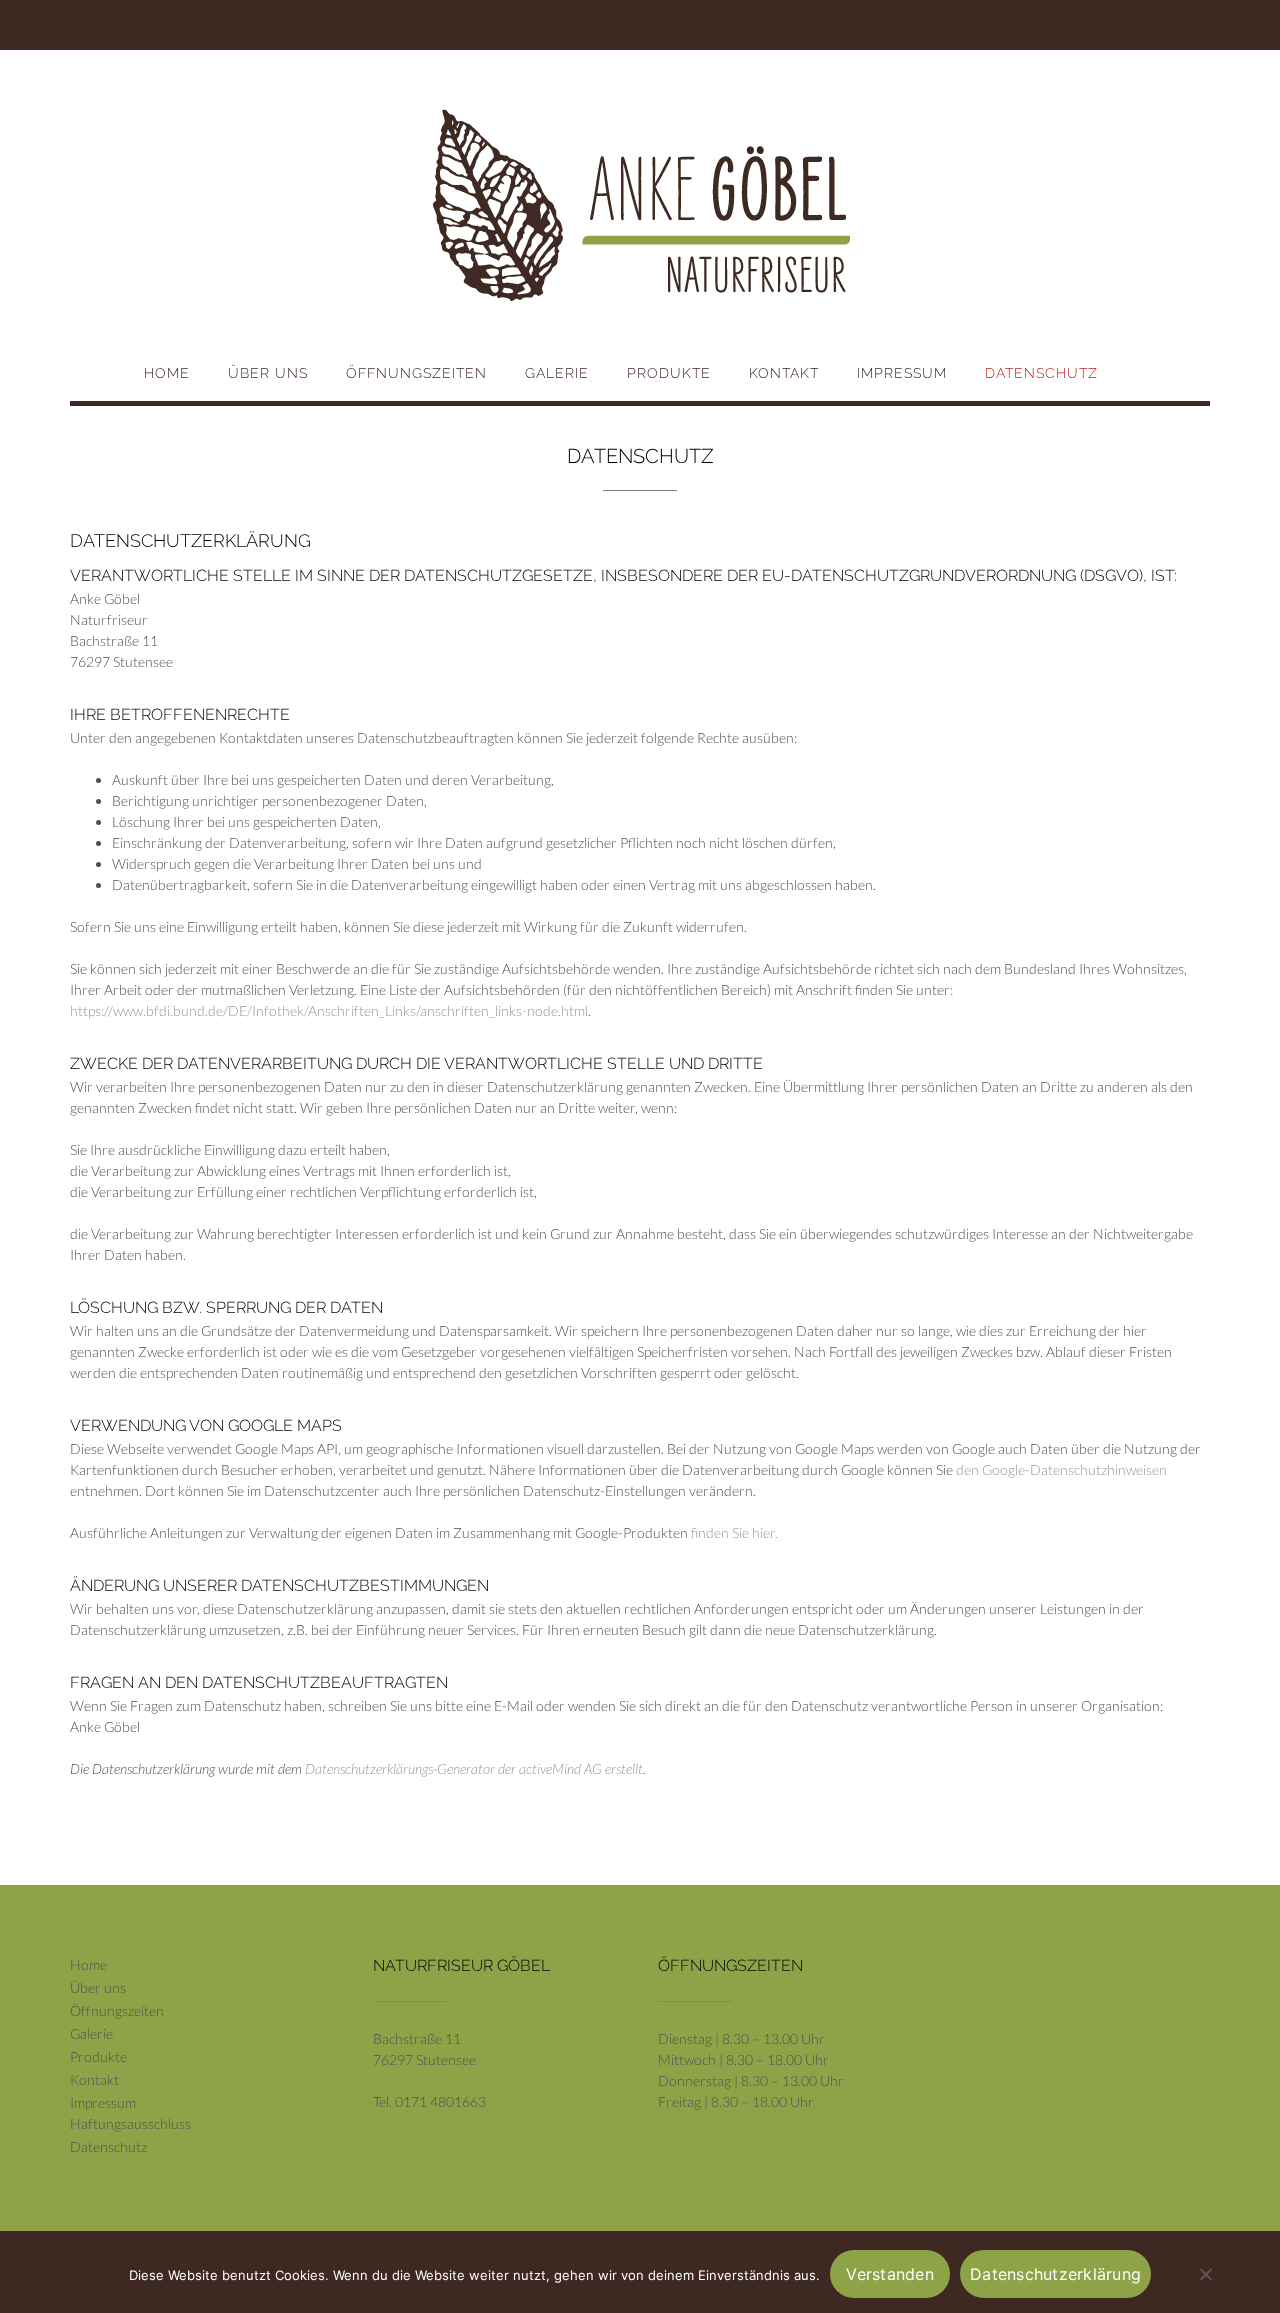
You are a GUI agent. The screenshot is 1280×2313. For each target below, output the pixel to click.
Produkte (669, 373)
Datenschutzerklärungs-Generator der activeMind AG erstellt (474, 1768)
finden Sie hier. (733, 1532)
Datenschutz (1041, 373)
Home (167, 373)
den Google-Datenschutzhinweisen (1061, 1469)
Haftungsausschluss (130, 2123)
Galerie (557, 373)
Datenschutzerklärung (1055, 2274)
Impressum (902, 373)
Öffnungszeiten (416, 373)
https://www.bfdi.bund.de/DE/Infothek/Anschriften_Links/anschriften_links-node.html (329, 1010)
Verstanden (890, 2274)
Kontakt (784, 373)
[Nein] (1205, 2274)
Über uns (268, 373)
